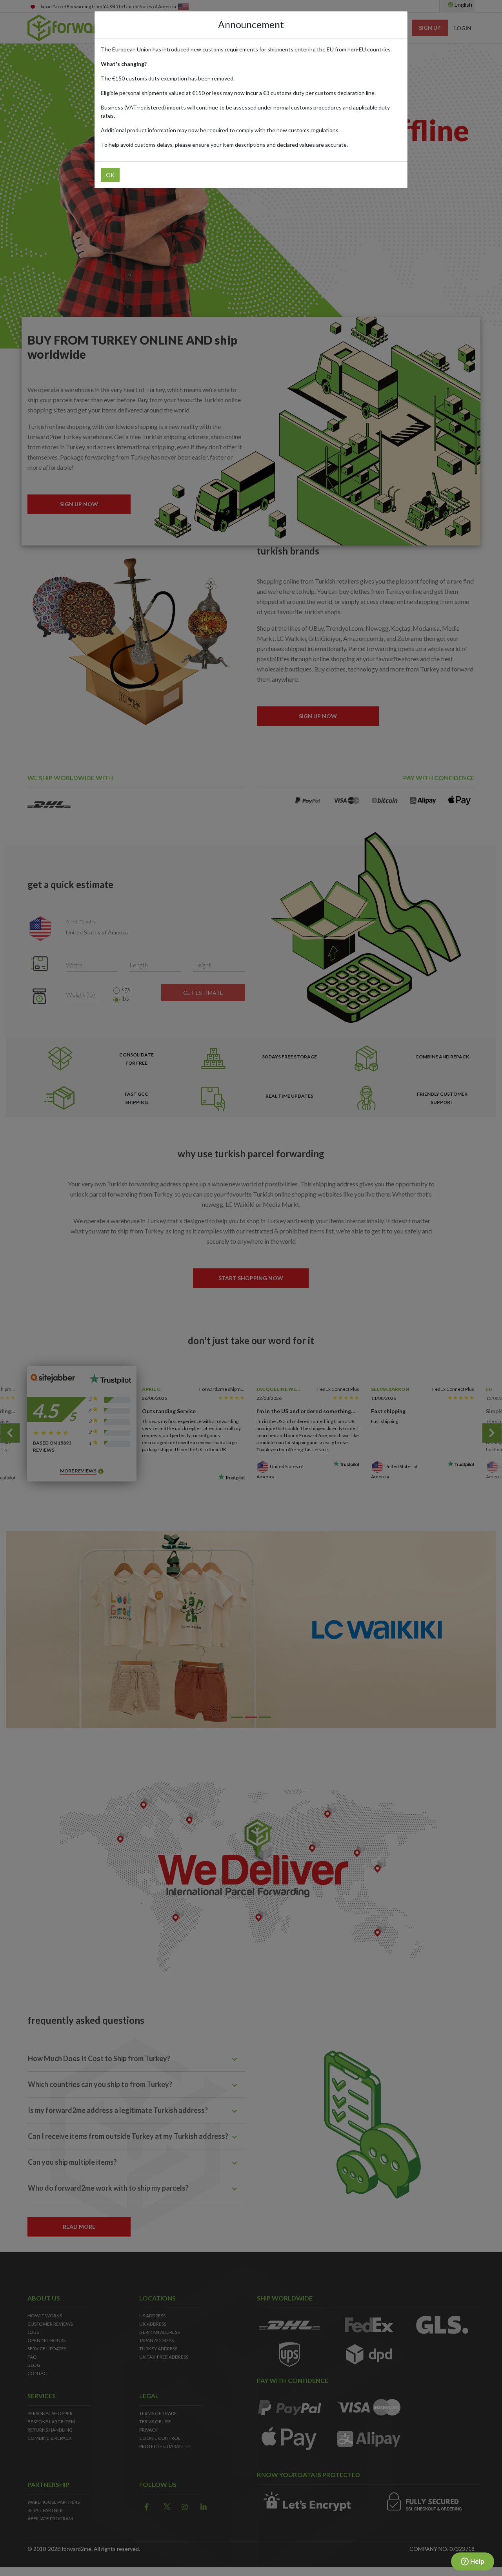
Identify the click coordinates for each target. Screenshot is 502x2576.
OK (110, 175)
